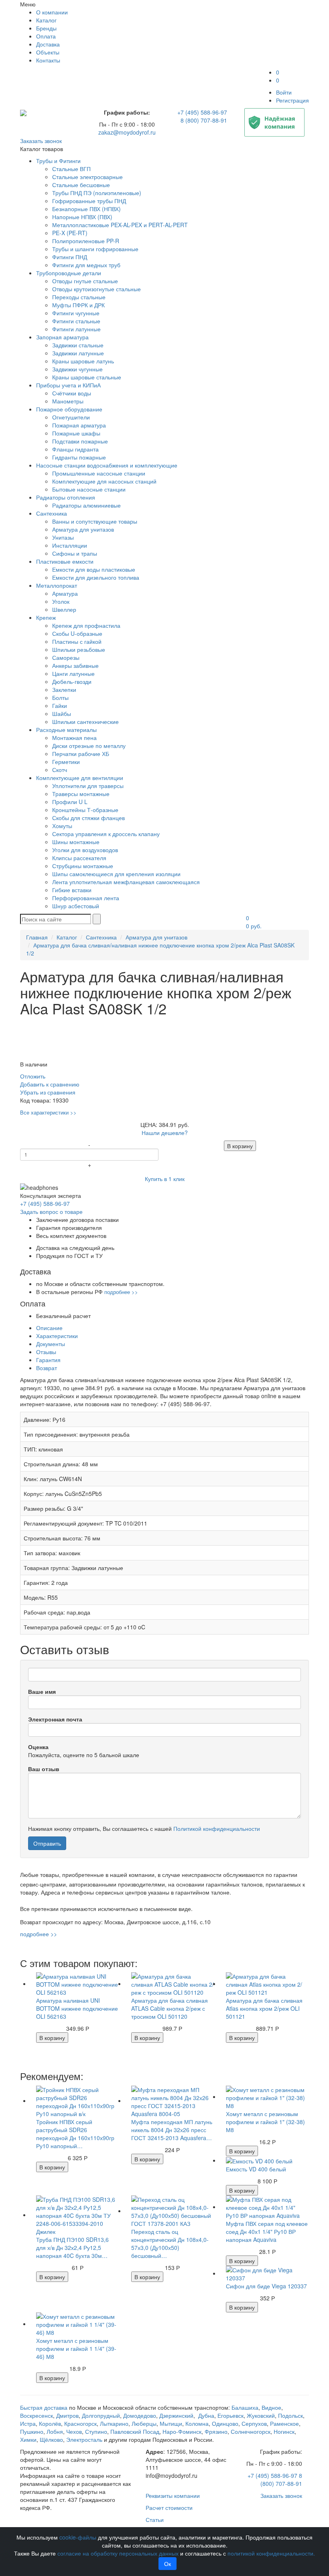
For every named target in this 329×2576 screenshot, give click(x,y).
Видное (271, 2407)
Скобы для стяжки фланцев (88, 818)
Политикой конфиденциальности (217, 1828)
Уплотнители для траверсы (88, 786)
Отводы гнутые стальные (85, 281)
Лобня (55, 2431)
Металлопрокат (57, 585)
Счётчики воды (72, 393)
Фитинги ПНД (70, 257)
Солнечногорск (251, 2431)
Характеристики (57, 1336)
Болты (60, 697)
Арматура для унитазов (83, 529)
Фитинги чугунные (76, 313)
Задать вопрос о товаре (51, 1211)
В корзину (240, 1146)
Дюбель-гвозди (72, 681)
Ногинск (284, 2431)
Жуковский (261, 2415)
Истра (28, 2423)
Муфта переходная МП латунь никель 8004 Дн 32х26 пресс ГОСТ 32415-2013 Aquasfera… (172, 2130)
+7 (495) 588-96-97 (202, 112)
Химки (28, 2439)
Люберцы (144, 2423)
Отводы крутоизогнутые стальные (96, 289)
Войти (284, 92)
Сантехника (52, 513)
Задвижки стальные (78, 345)
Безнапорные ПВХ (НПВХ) (86, 209)
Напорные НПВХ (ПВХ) (82, 217)
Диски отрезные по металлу (89, 746)
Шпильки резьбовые (79, 649)
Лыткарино (114, 2423)
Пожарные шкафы (76, 433)
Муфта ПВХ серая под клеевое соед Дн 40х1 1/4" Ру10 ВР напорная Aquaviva (267, 2231)
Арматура (65, 593)
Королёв (50, 2423)
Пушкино (32, 2431)
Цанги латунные (73, 673)
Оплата (46, 36)
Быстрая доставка (44, 2407)
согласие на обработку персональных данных (118, 2553)
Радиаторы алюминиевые (86, 505)
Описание (49, 1328)
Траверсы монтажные (81, 794)
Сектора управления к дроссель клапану (106, 834)
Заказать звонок (41, 141)
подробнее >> (121, 1292)
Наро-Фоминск (182, 2431)
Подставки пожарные (80, 441)
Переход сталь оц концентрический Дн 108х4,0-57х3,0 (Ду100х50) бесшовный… (170, 2243)
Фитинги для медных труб (86, 265)
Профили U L (70, 802)
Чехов (74, 2431)
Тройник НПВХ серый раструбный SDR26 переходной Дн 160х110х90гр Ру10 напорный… (75, 2134)
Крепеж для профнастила (86, 625)
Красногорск (80, 2423)
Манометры (68, 401)
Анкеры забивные (75, 665)
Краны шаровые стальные (87, 377)
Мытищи (171, 2423)
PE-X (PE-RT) (70, 233)
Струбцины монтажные (83, 866)
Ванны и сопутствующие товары (95, 521)
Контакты (48, 60)
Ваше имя (42, 1691)
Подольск (290, 2415)
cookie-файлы (78, 2537)
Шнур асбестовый (76, 906)
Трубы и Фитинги (58, 161)
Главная (37, 937)
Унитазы (63, 537)
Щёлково (51, 2439)
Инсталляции (70, 545)
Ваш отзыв (44, 1769)
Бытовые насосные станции (89, 489)
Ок (168, 2564)
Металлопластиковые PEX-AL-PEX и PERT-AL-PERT (120, 225)
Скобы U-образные (77, 633)
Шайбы (62, 714)
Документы (51, 1344)
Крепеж (46, 617)
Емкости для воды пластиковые (94, 569)
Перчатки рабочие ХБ (81, 754)
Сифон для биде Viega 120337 (266, 2286)
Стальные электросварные (87, 177)
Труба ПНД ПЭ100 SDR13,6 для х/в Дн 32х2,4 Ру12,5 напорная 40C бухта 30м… (72, 2247)
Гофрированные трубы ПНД (89, 201)
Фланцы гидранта (75, 449)
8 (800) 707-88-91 (204, 120)
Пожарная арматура (79, 425)
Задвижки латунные (78, 353)
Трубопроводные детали (69, 273)
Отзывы (46, 1352)
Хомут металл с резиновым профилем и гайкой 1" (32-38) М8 (265, 2122)
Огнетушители (71, 417)
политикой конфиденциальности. (271, 2553)
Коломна (197, 2423)
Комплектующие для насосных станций (104, 481)
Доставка (48, 44)
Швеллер (64, 609)
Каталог (46, 20)
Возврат (47, 1368)
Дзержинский (176, 2415)
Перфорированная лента (86, 898)
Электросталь (84, 2439)
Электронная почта (55, 1719)
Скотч (60, 770)
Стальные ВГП (71, 169)
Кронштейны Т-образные (85, 810)
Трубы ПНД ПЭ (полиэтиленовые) (97, 193)
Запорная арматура (62, 337)
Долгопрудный (101, 2415)
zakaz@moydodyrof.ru (127, 132)
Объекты (48, 52)
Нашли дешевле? (165, 1133)
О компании (52, 12)
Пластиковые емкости (65, 561)
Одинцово (225, 2423)
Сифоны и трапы (75, 553)
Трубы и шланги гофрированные (95, 249)
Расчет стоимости (169, 2507)
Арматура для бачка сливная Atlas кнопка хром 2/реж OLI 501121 (264, 2008)
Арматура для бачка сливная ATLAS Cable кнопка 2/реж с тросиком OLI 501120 (170, 2008)
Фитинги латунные (76, 329)
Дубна (206, 2415)
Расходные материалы (66, 730)
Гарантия (48, 1360)
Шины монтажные (76, 842)
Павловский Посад (135, 2431)
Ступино (96, 2431)
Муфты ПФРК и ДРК (78, 305)
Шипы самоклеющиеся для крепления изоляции (116, 874)
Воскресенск (37, 2415)
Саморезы (66, 657)
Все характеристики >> (48, 1112)
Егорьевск (231, 2415)
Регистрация (292, 100)
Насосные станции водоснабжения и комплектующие (107, 465)
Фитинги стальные (76, 321)
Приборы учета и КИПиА (68, 385)
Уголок (61, 601)
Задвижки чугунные (77, 369)
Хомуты (62, 826)
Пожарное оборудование (69, 409)
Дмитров (67, 2415)
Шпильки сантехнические (85, 722)
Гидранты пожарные (79, 457)
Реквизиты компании (173, 2495)
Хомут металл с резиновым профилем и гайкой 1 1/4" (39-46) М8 (76, 2348)
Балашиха (245, 2407)
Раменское (284, 2423)
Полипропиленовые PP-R (86, 241)
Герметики (66, 762)
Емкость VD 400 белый (256, 2169)
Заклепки (64, 689)
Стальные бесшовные (81, 185)
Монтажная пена (74, 738)
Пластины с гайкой (77, 641)
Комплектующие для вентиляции (80, 778)
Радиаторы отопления (66, 497)
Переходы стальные (79, 297)
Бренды (46, 28)
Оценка (38, 1747)
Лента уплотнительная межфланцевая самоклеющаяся (126, 882)
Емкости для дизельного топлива (96, 577)
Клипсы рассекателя (79, 858)
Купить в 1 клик (165, 1179)
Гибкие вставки (72, 890)
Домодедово (140, 2415)
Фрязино (216, 2431)
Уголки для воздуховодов (85, 850)
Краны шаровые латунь (83, 361)
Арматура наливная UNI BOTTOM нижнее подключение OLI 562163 (77, 2008)
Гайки (60, 705)
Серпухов (254, 2423)
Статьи (155, 2520)
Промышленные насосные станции (99, 473)
